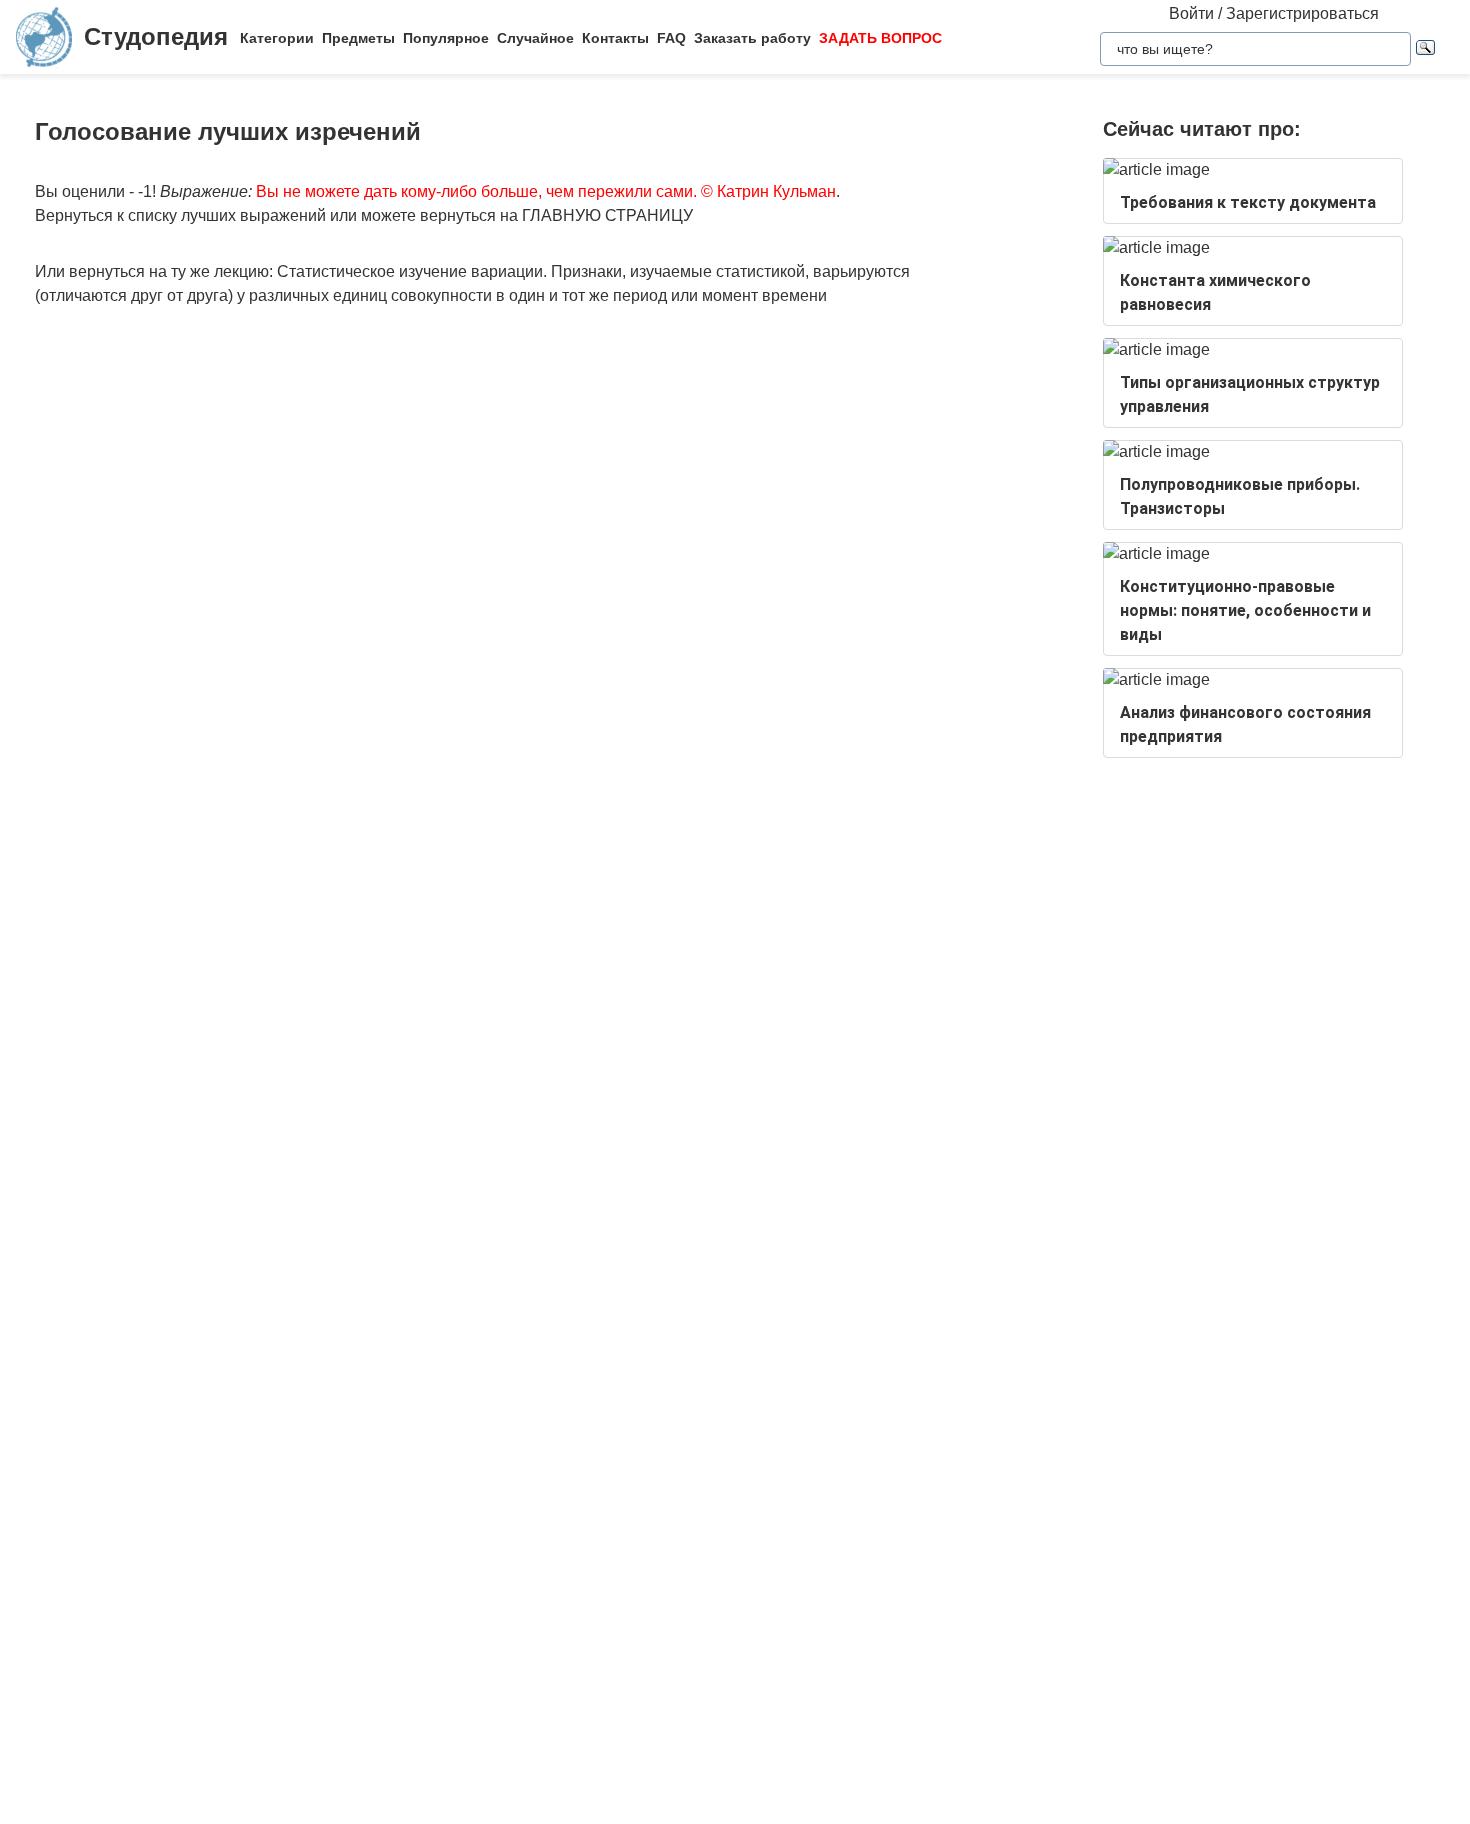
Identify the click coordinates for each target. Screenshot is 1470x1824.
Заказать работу (752, 38)
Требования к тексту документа (1248, 202)
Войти (1191, 13)
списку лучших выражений (227, 215)
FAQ (671, 38)
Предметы (358, 38)
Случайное (535, 38)
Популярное (446, 38)
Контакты (615, 38)
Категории (277, 38)
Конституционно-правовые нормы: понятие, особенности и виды (1245, 610)
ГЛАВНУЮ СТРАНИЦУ (607, 215)
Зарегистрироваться (1302, 13)
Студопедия (156, 36)
